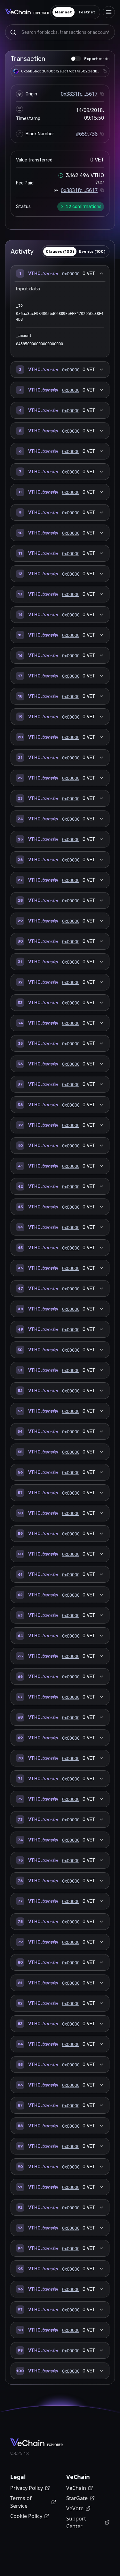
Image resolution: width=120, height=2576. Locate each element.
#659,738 (87, 134)
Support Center (76, 2522)
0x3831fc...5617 (79, 94)
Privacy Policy (27, 2488)
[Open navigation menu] (109, 12)
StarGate (77, 2498)
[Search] (13, 32)
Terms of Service (21, 2502)
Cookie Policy (26, 2516)
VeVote (75, 2508)
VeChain (76, 2488)
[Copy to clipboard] (105, 71)
